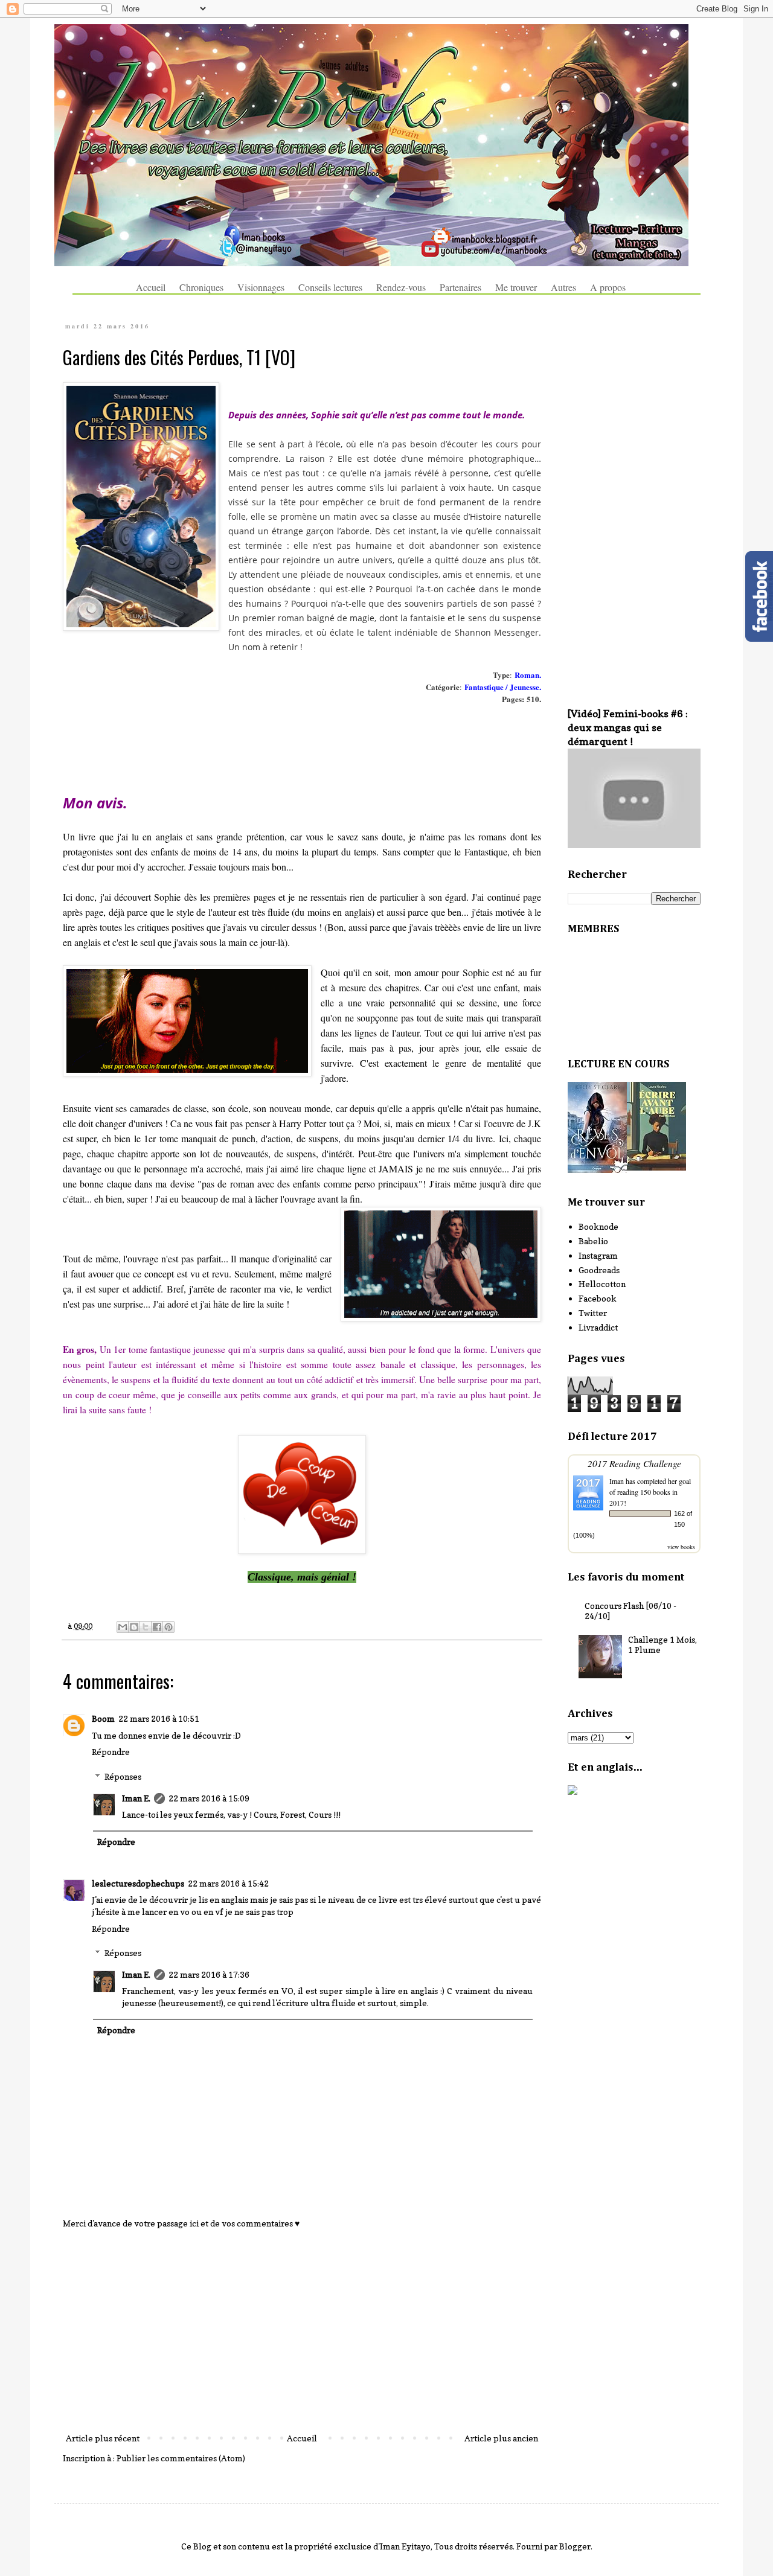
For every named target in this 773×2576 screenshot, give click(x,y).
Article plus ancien (501, 2438)
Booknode (598, 1226)
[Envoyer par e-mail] (123, 1627)
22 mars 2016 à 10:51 (159, 1718)
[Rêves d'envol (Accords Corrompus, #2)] (597, 1170)
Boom (103, 1718)
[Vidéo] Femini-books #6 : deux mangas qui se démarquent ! (628, 727)
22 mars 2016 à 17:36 (209, 1974)
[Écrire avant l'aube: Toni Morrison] (656, 1167)
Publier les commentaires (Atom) (181, 2458)
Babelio (593, 1241)
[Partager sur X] (146, 1627)
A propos (608, 287)
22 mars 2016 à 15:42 (228, 1883)
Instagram (598, 1255)
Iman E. (136, 1798)
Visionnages (261, 287)
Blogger (575, 2546)
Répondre (111, 1752)
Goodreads (599, 1270)
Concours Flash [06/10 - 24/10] (630, 1611)
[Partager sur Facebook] (157, 1627)
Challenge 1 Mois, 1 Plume (662, 1644)
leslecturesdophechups (138, 1883)
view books (681, 1547)
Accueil (151, 287)
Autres (563, 287)
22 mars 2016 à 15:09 (209, 1798)
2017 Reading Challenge (634, 1463)
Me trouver (516, 287)
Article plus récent (103, 2438)
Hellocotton (602, 1284)
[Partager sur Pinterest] (168, 1627)
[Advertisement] (302, 2331)
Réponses (123, 1776)
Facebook (598, 1298)
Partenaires (460, 287)
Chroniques (201, 287)
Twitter (593, 1313)
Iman (617, 1481)
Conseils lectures (330, 287)
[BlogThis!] (134, 1627)
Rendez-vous (401, 287)
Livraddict (598, 1327)
